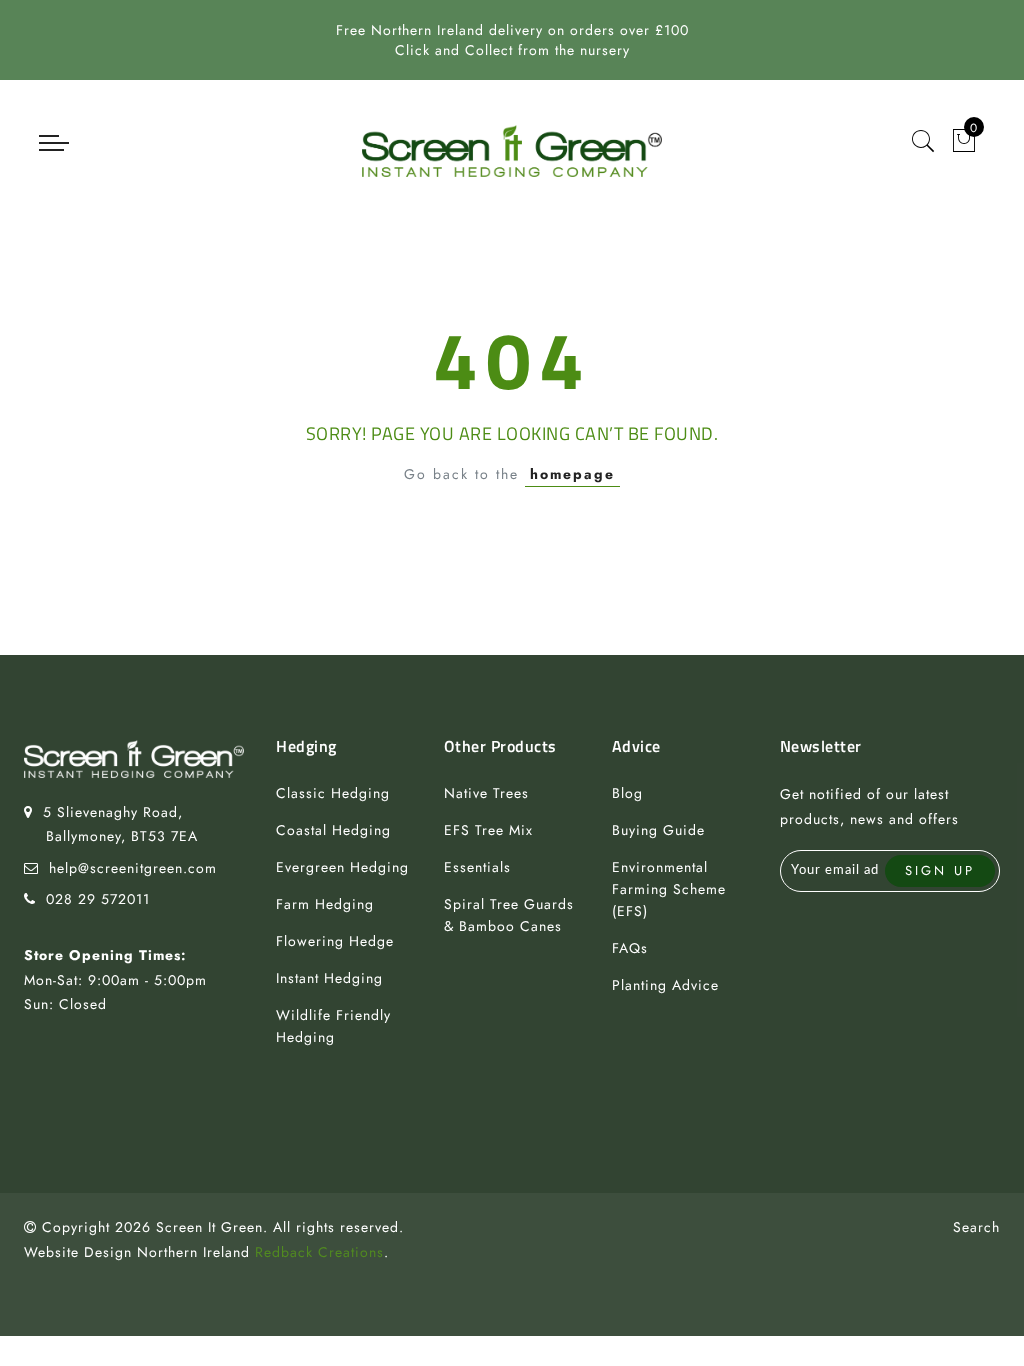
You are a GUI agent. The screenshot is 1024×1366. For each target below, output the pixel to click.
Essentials (477, 867)
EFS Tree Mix (488, 830)
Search (976, 1227)
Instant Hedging (329, 978)
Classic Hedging (333, 793)
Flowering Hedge (335, 941)
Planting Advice (665, 985)
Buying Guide (658, 830)
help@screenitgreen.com (133, 868)
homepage (572, 474)
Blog (627, 793)
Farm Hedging (325, 904)
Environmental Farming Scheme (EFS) (669, 889)
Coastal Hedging (333, 830)
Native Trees (486, 793)
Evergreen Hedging (342, 867)
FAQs (630, 948)
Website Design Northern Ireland (137, 1252)
